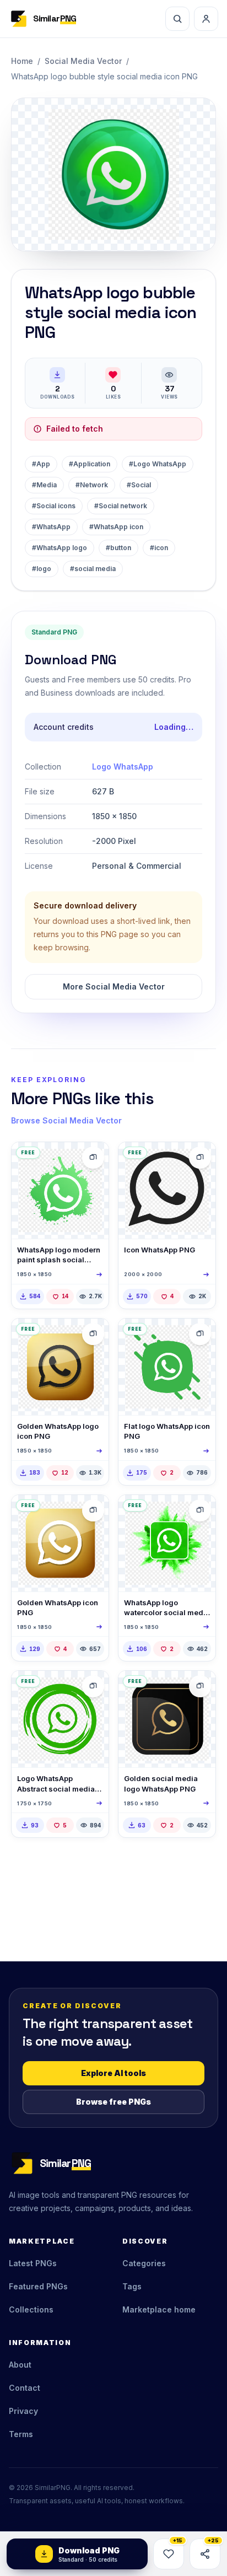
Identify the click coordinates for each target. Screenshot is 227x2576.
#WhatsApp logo (60, 548)
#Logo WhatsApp (158, 464)
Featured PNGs (38, 2286)
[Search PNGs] (177, 19)
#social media (93, 569)
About (20, 2365)
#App (41, 464)
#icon (159, 548)
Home (22, 61)
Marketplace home (159, 2309)
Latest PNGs (33, 2263)
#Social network (121, 506)
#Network (92, 485)
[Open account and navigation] (206, 19)
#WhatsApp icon (116, 527)
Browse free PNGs (113, 2102)
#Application (90, 464)
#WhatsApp (51, 527)
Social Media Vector (83, 61)
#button (118, 548)
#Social (139, 485)
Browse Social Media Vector (66, 1120)
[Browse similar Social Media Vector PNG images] (93, 1158)
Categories (144, 2263)
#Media (44, 485)
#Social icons (54, 506)
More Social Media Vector (114, 986)
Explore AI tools (113, 2073)
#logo (42, 569)
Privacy (23, 2411)
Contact (25, 2388)
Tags (132, 2286)
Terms (21, 2434)
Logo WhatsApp (123, 767)
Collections (31, 2309)
